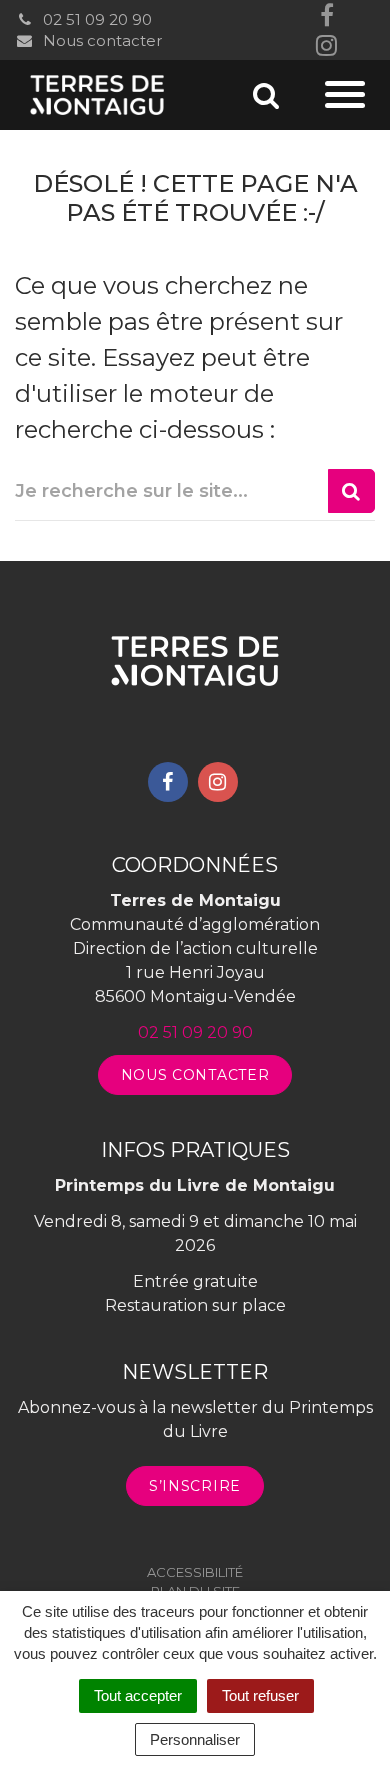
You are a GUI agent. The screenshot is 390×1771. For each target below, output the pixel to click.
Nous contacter (100, 40)
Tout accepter (138, 1695)
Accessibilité (195, 1572)
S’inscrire (195, 1486)
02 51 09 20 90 (95, 19)
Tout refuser (260, 1695)
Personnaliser (195, 1739)
